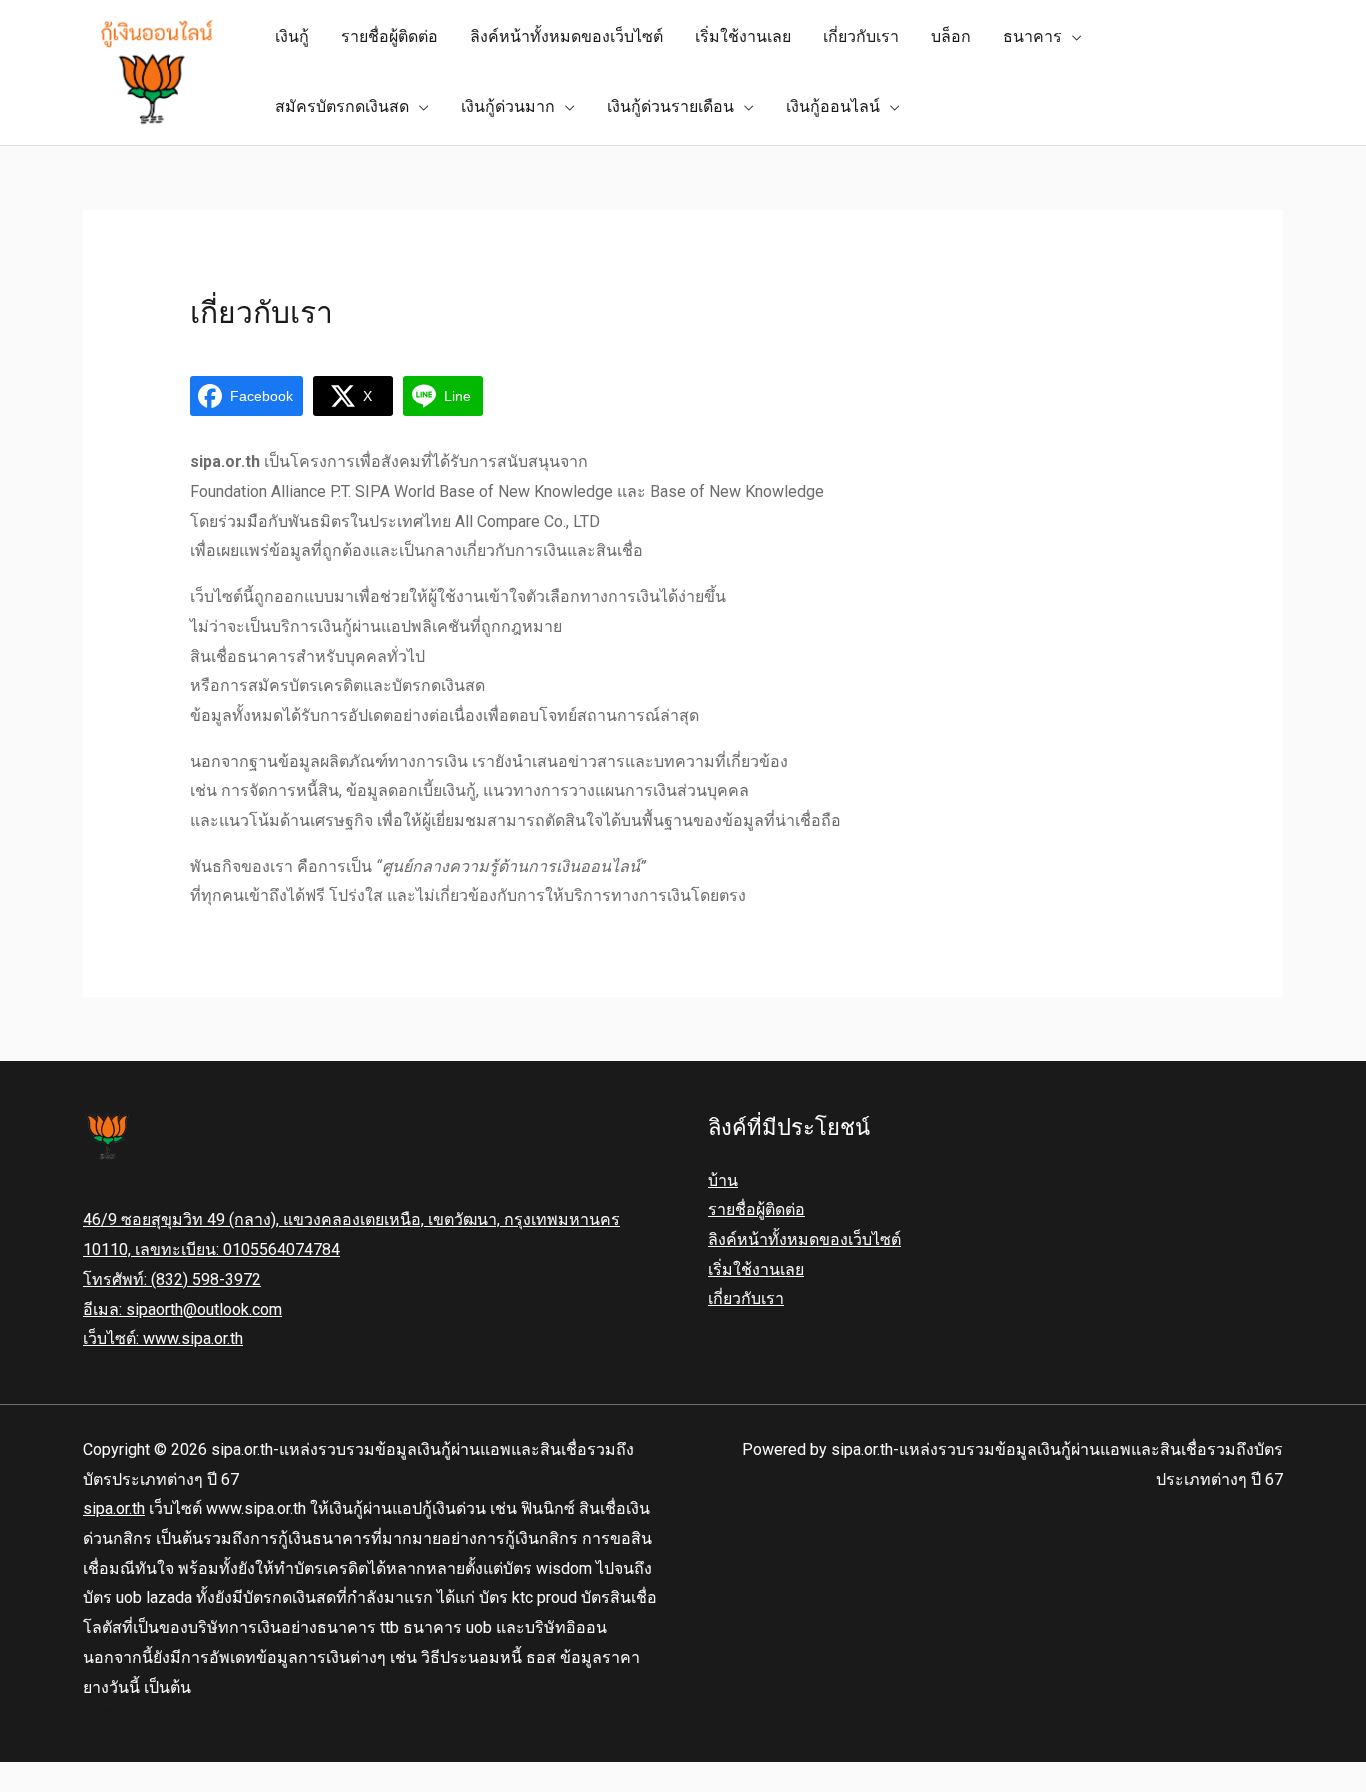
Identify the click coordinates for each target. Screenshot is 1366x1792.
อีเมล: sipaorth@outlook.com (182, 1309)
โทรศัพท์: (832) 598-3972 (172, 1279)
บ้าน (723, 1180)
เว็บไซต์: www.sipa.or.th (163, 1338)
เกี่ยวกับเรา (746, 1298)
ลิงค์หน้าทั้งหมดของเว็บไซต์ (804, 1239)
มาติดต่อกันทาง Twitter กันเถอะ (193, 1716)
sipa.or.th (114, 1508)
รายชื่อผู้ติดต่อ (756, 1209)
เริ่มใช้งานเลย (756, 1269)
